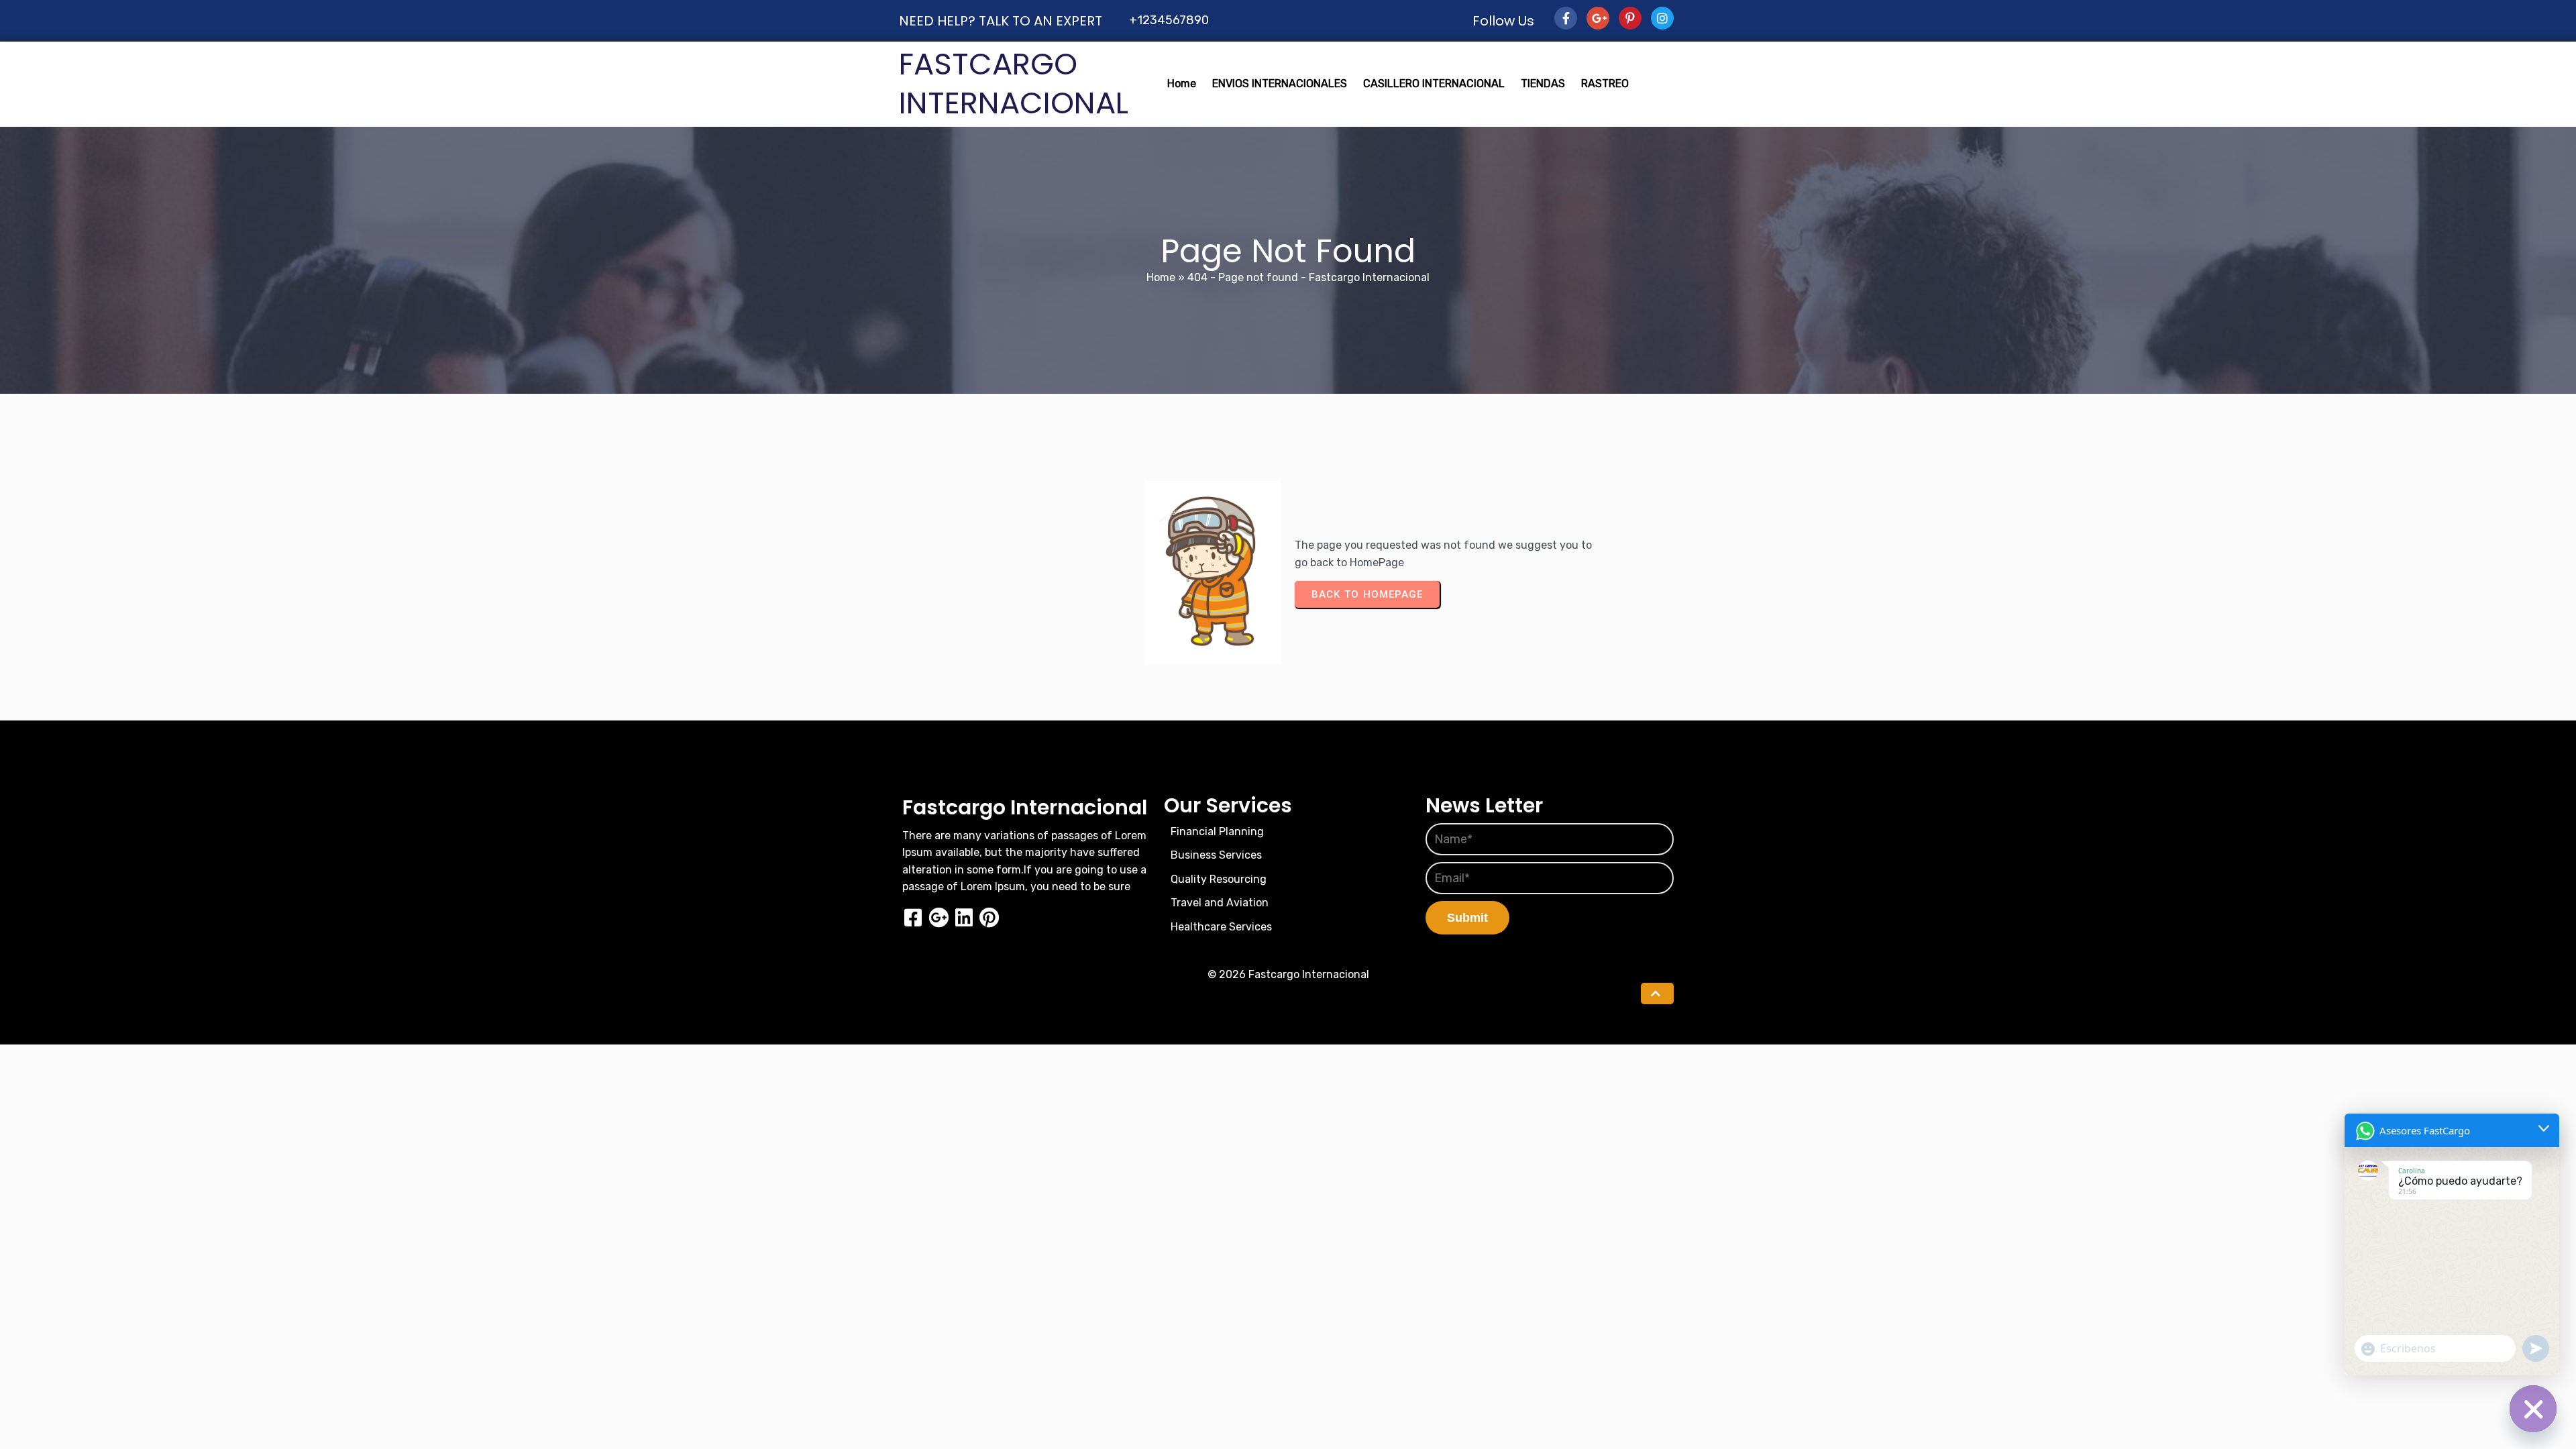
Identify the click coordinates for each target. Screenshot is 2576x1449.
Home (1161, 277)
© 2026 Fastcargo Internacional (1288, 974)
